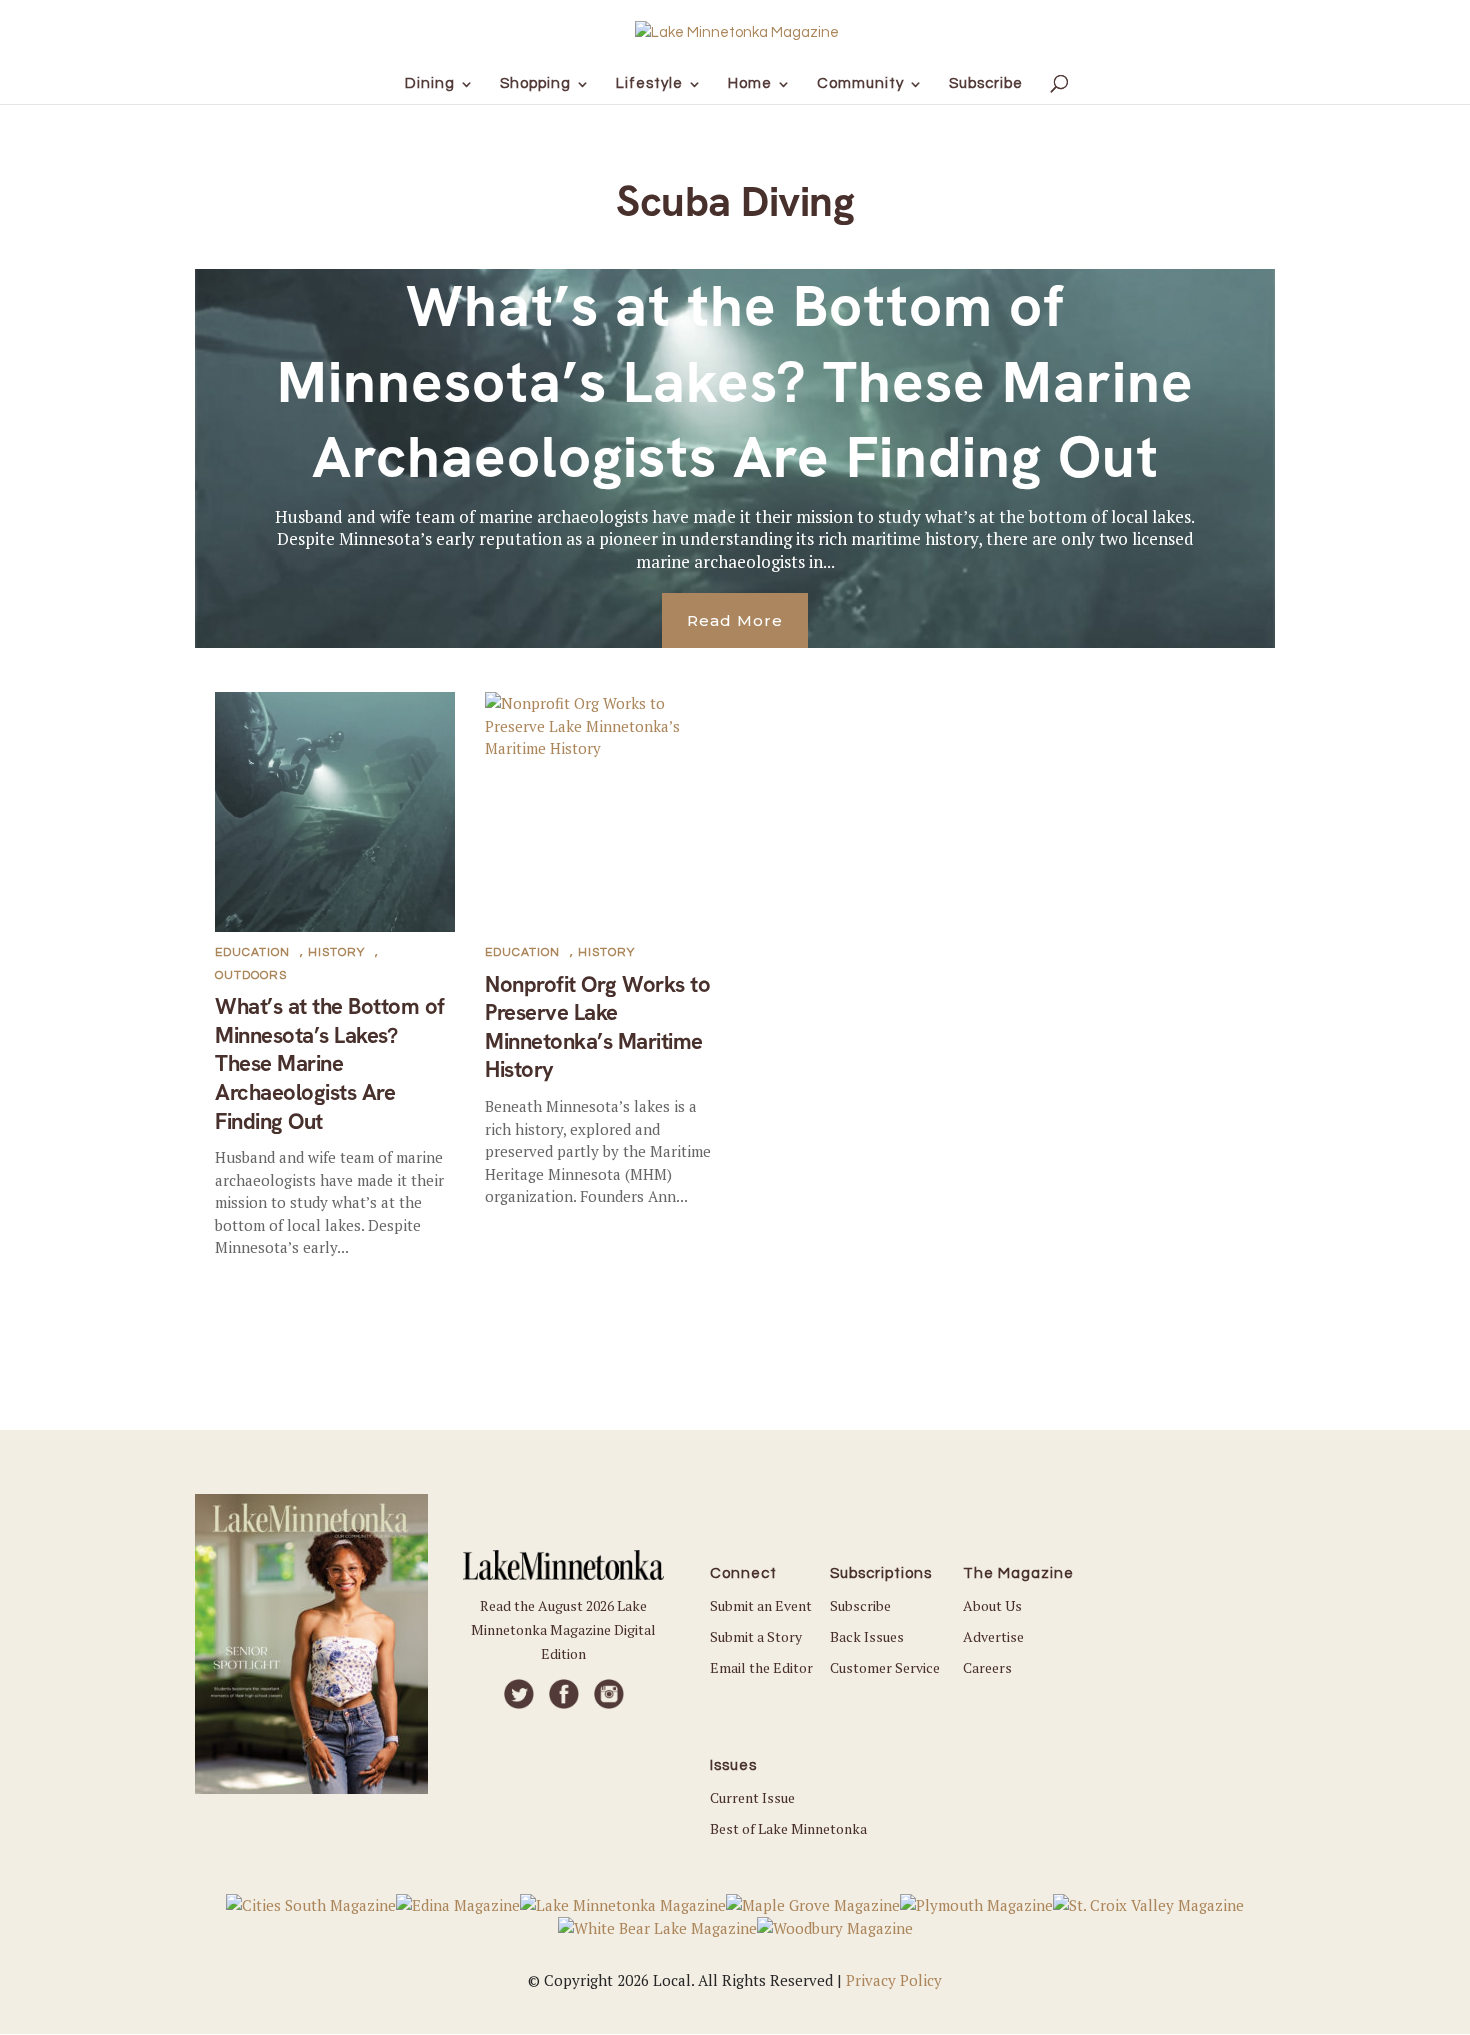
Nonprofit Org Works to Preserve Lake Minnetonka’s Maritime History (597, 1027)
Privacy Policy (894, 1980)
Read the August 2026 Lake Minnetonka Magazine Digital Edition (563, 1629)
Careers (987, 1667)
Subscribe (860, 1605)
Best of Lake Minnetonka (788, 1828)
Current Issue (752, 1797)
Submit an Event (761, 1605)
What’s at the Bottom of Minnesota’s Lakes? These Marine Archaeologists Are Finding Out (735, 381)
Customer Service (885, 1667)
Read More (735, 620)
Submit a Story (756, 1636)
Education (252, 952)
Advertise (993, 1636)
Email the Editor (761, 1667)
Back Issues (867, 1636)
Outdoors (251, 975)
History (336, 952)
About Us (992, 1605)
